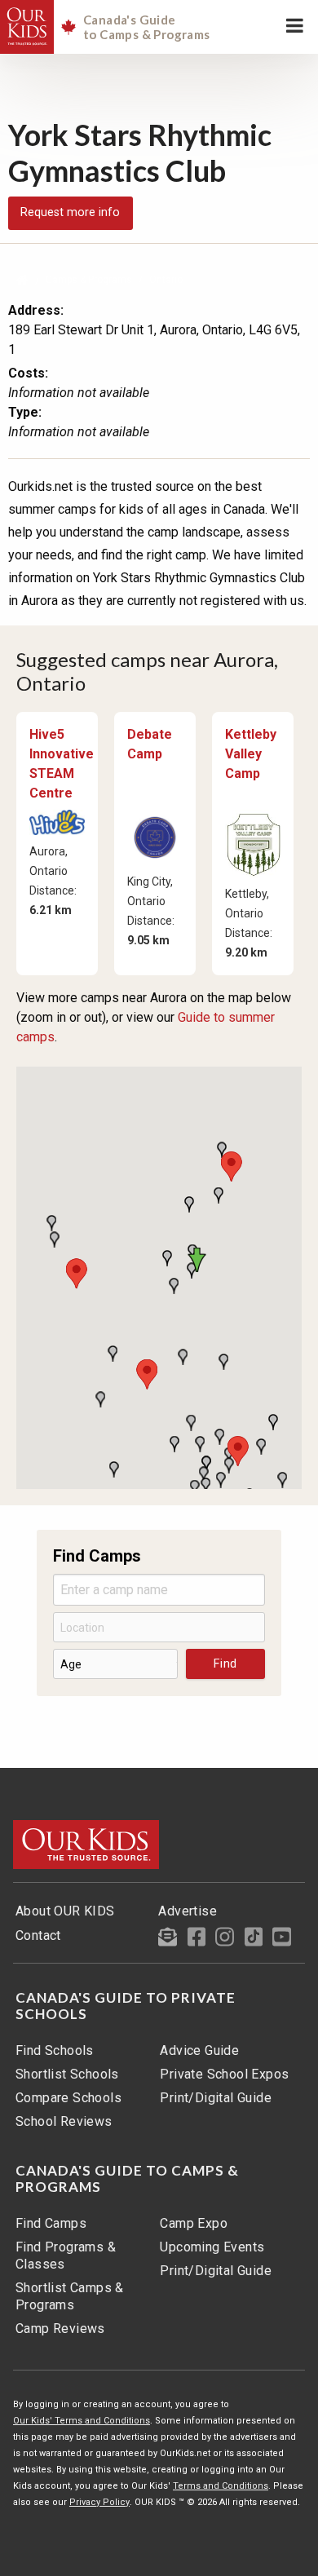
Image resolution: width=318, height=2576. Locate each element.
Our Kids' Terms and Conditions (82, 2421)
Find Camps (51, 2223)
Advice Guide (199, 2050)
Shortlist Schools (67, 2074)
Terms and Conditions (221, 2486)
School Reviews (64, 2121)
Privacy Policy (99, 2502)
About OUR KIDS (65, 1911)
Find (225, 1664)
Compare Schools (68, 2098)
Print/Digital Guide (216, 2098)
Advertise (188, 1911)
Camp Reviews (60, 2329)
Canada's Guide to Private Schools (126, 2006)
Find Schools (55, 2050)
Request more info (70, 212)
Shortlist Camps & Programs (70, 2296)
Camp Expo (194, 2223)
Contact (38, 1935)
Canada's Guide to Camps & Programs (127, 2179)
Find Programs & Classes (66, 2256)
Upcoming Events (212, 2247)
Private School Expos (224, 2074)
